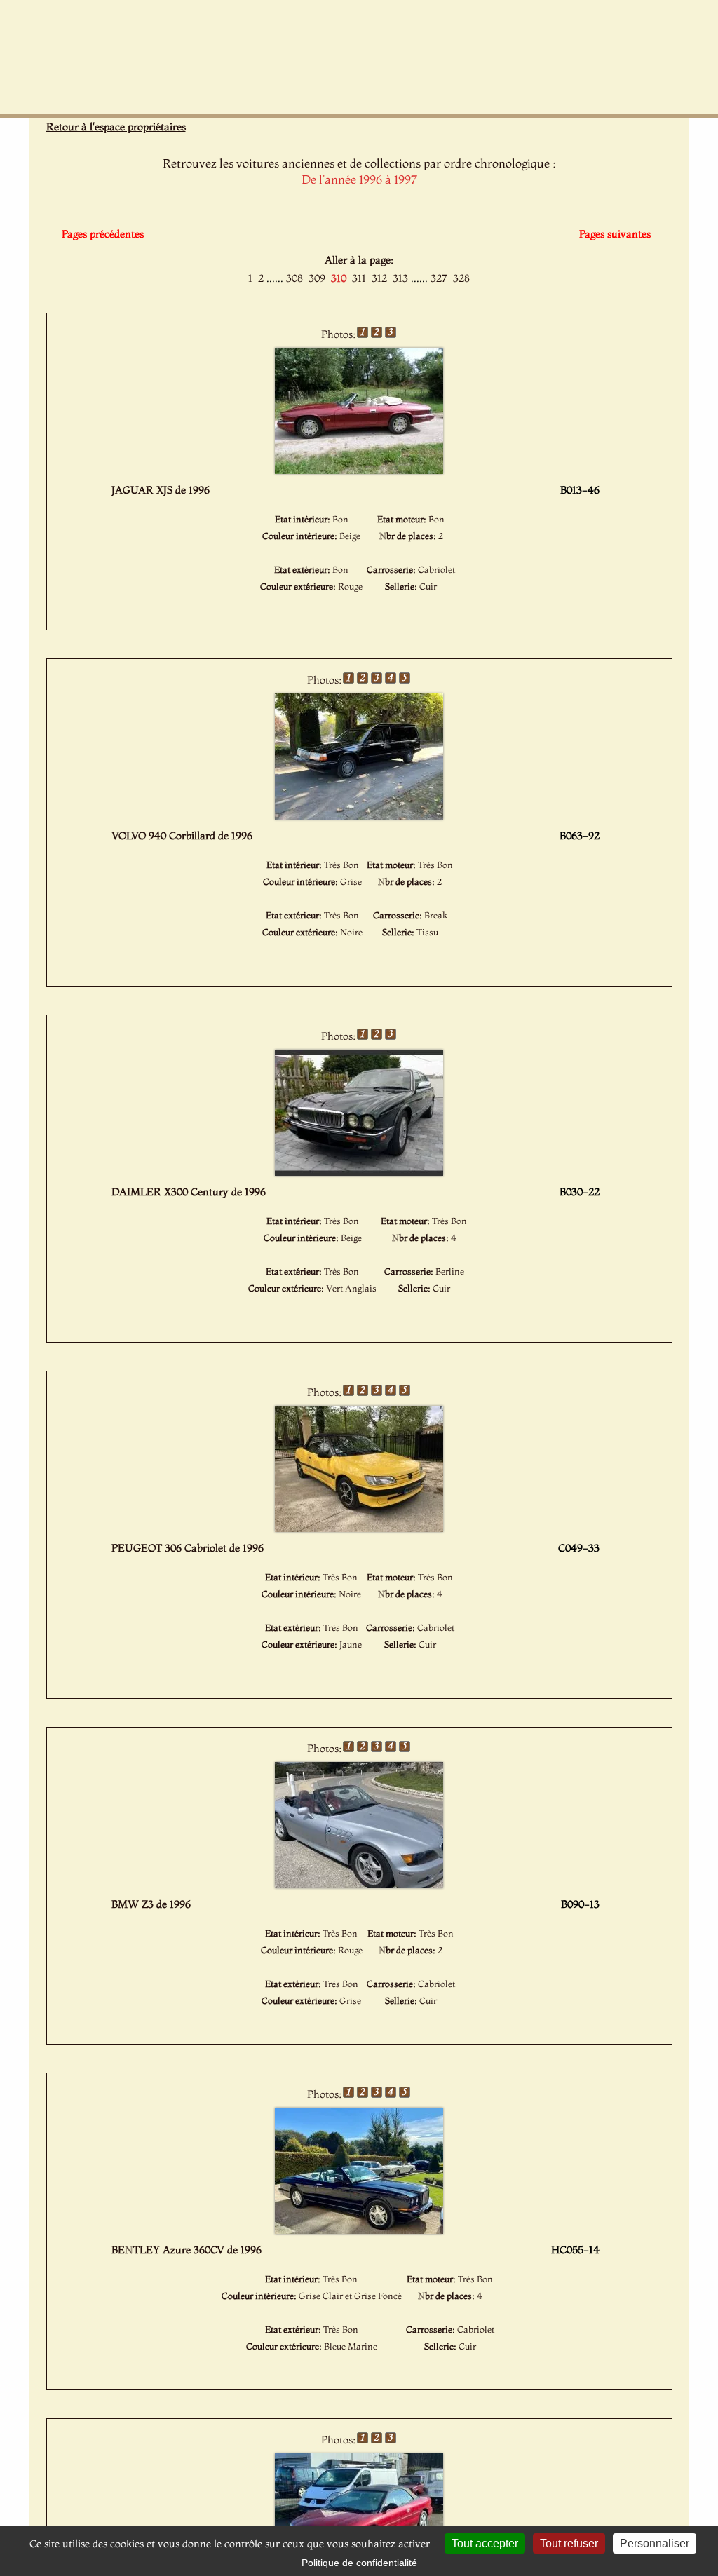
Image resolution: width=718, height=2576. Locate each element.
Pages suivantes (615, 234)
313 (400, 278)
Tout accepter (485, 2543)
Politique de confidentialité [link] (359, 2563)
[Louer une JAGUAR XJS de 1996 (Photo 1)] (359, 470)
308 (294, 278)
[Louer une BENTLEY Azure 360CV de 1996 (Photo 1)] (359, 2230)
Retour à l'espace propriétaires (116, 127)
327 (439, 278)
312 (379, 278)
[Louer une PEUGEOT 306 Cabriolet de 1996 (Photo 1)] (359, 1528)
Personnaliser (655, 2543)
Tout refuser (569, 2543)
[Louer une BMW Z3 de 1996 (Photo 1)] (359, 1884)
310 (339, 278)
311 (359, 278)
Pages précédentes (103, 234)
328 (461, 278)
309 (317, 278)
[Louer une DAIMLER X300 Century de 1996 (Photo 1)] (359, 1172)
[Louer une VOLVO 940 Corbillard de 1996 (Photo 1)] (359, 815)
